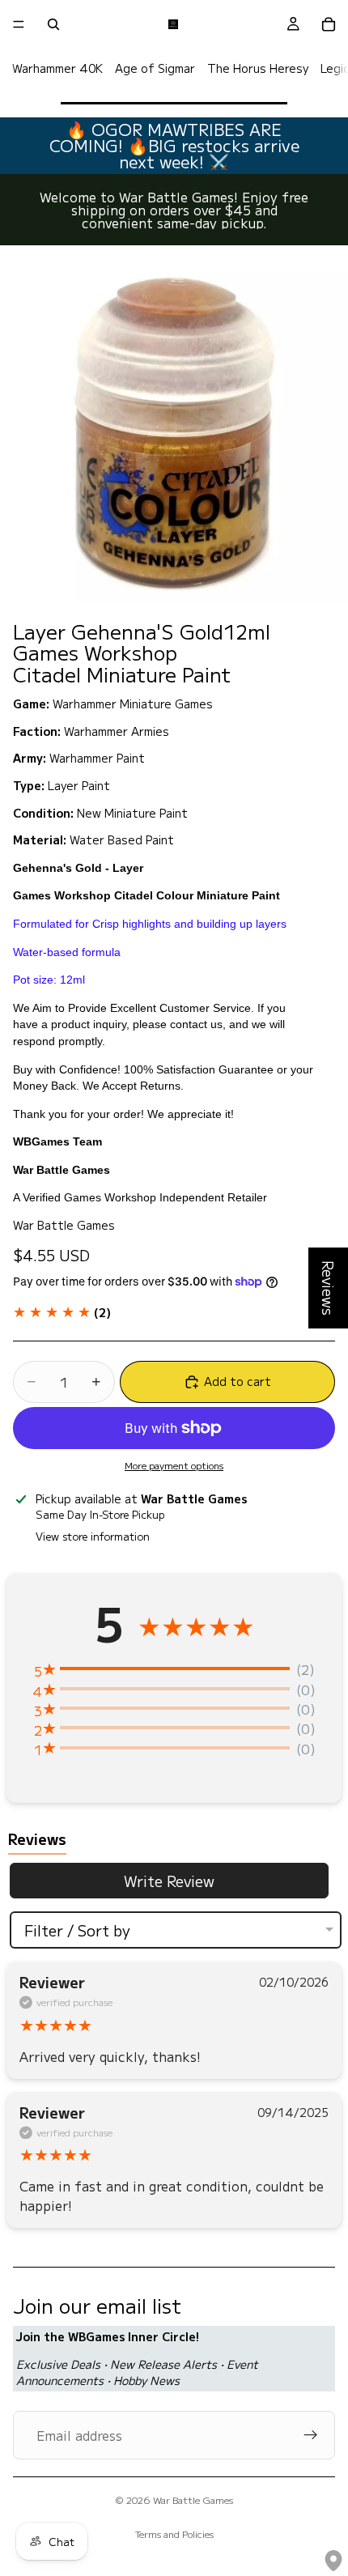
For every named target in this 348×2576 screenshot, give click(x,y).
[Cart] (329, 24)
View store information (93, 1536)
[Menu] (19, 24)
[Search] (53, 24)
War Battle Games (193, 2499)
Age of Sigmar (155, 68)
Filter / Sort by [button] (77, 1930)
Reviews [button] (329, 1288)
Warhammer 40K (57, 68)
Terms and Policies (174, 2533)
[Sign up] (311, 2435)
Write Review (169, 1881)
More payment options (174, 1465)
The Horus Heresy (258, 68)
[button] (62, 1312)
